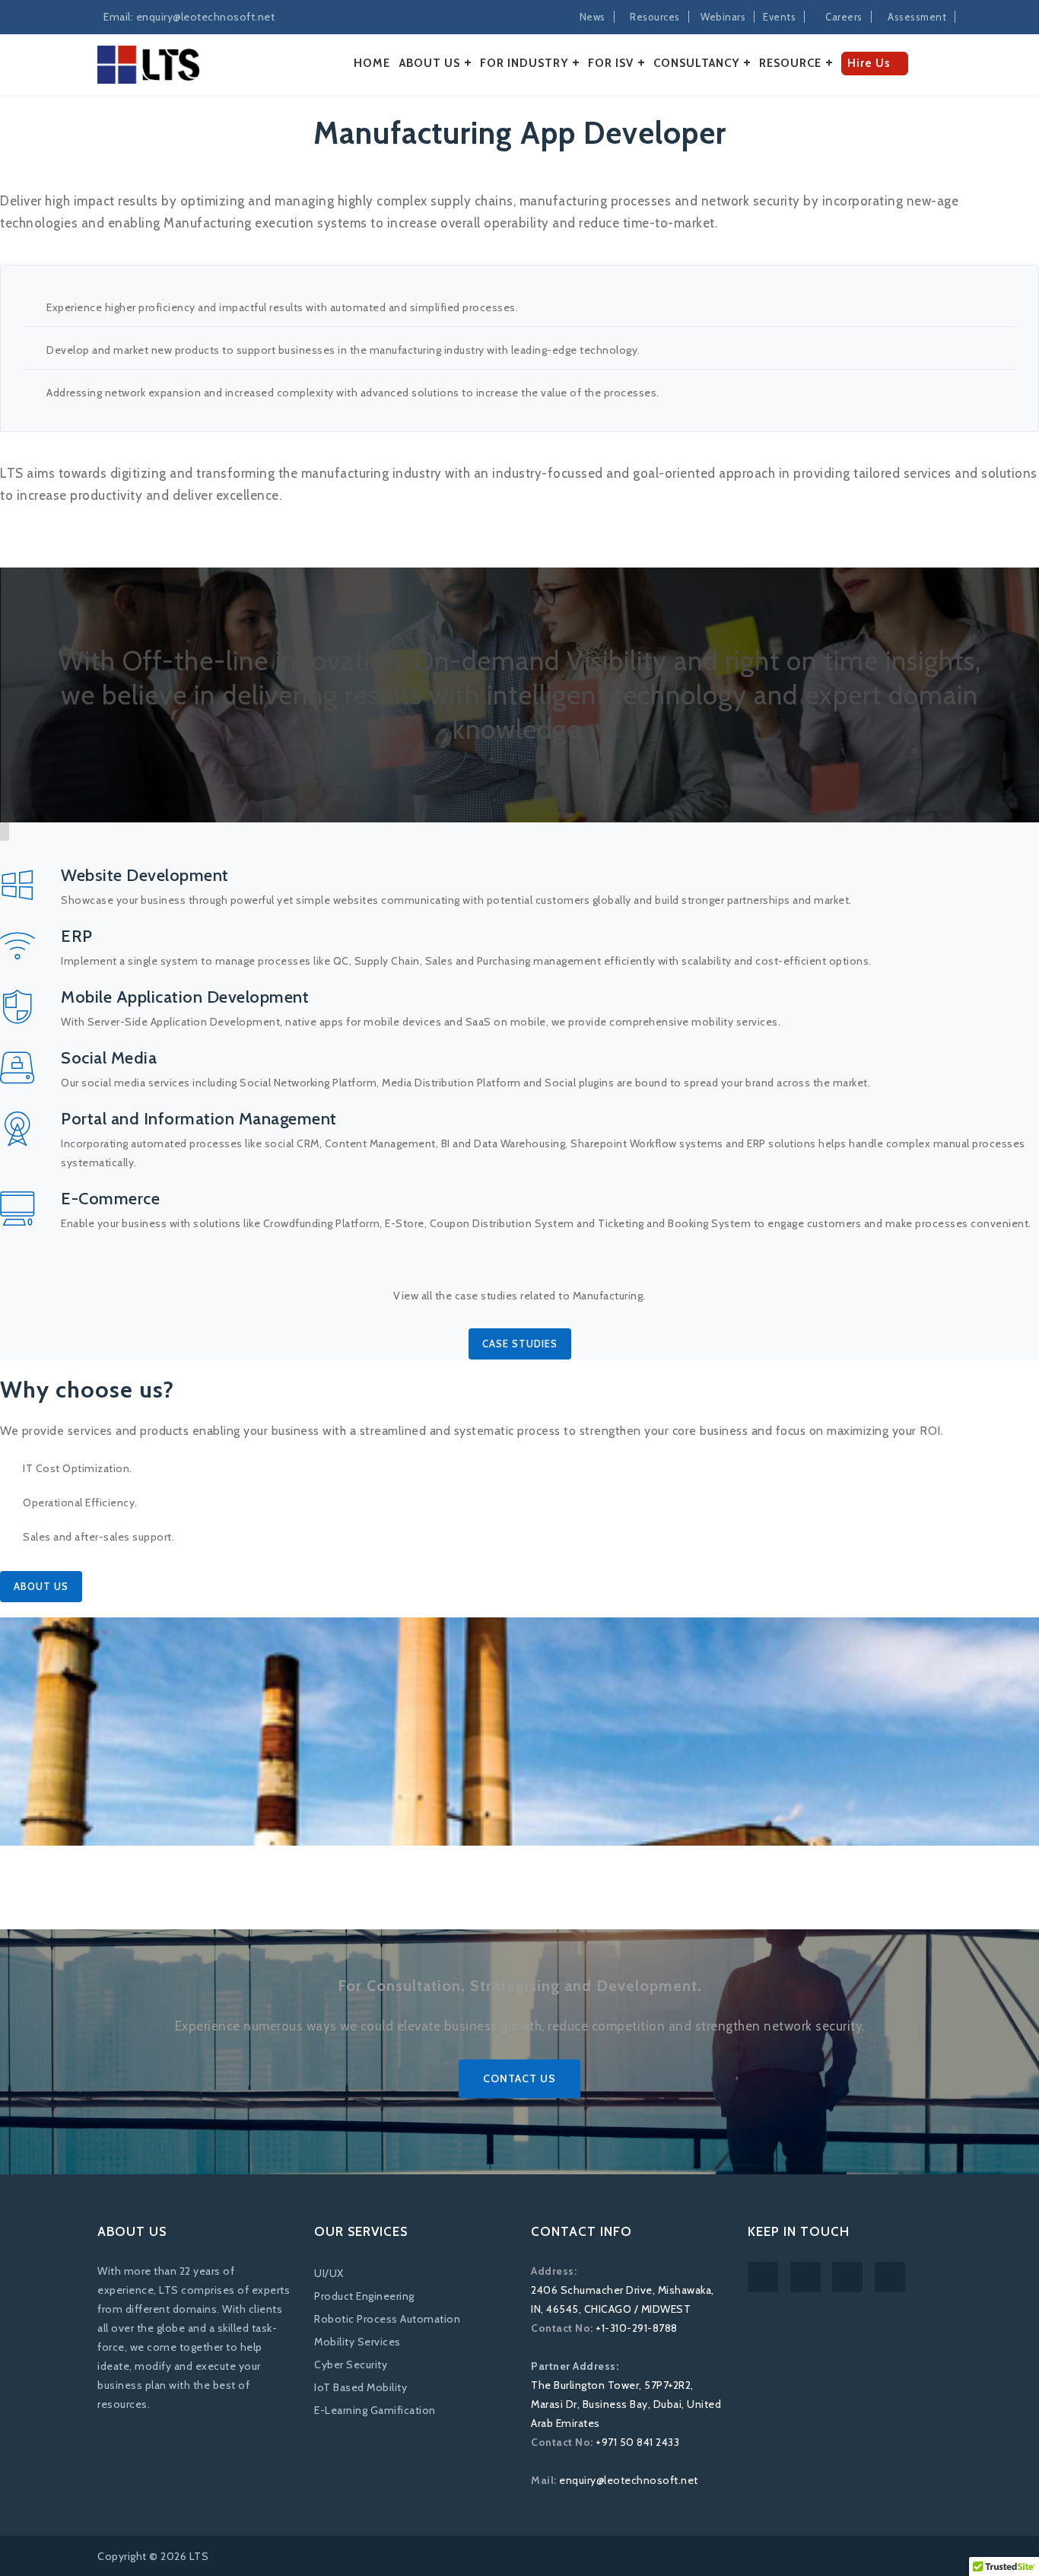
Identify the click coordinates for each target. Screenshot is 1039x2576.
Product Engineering (364, 2296)
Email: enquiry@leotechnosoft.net (189, 17)
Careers (844, 17)
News (593, 17)
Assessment (917, 17)
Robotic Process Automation (387, 2319)
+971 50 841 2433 (637, 2442)
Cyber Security (351, 2365)
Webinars (723, 17)
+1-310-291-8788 (637, 2328)
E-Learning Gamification (375, 2410)
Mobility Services (357, 2342)
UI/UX (329, 2273)
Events (779, 17)
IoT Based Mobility (361, 2387)
